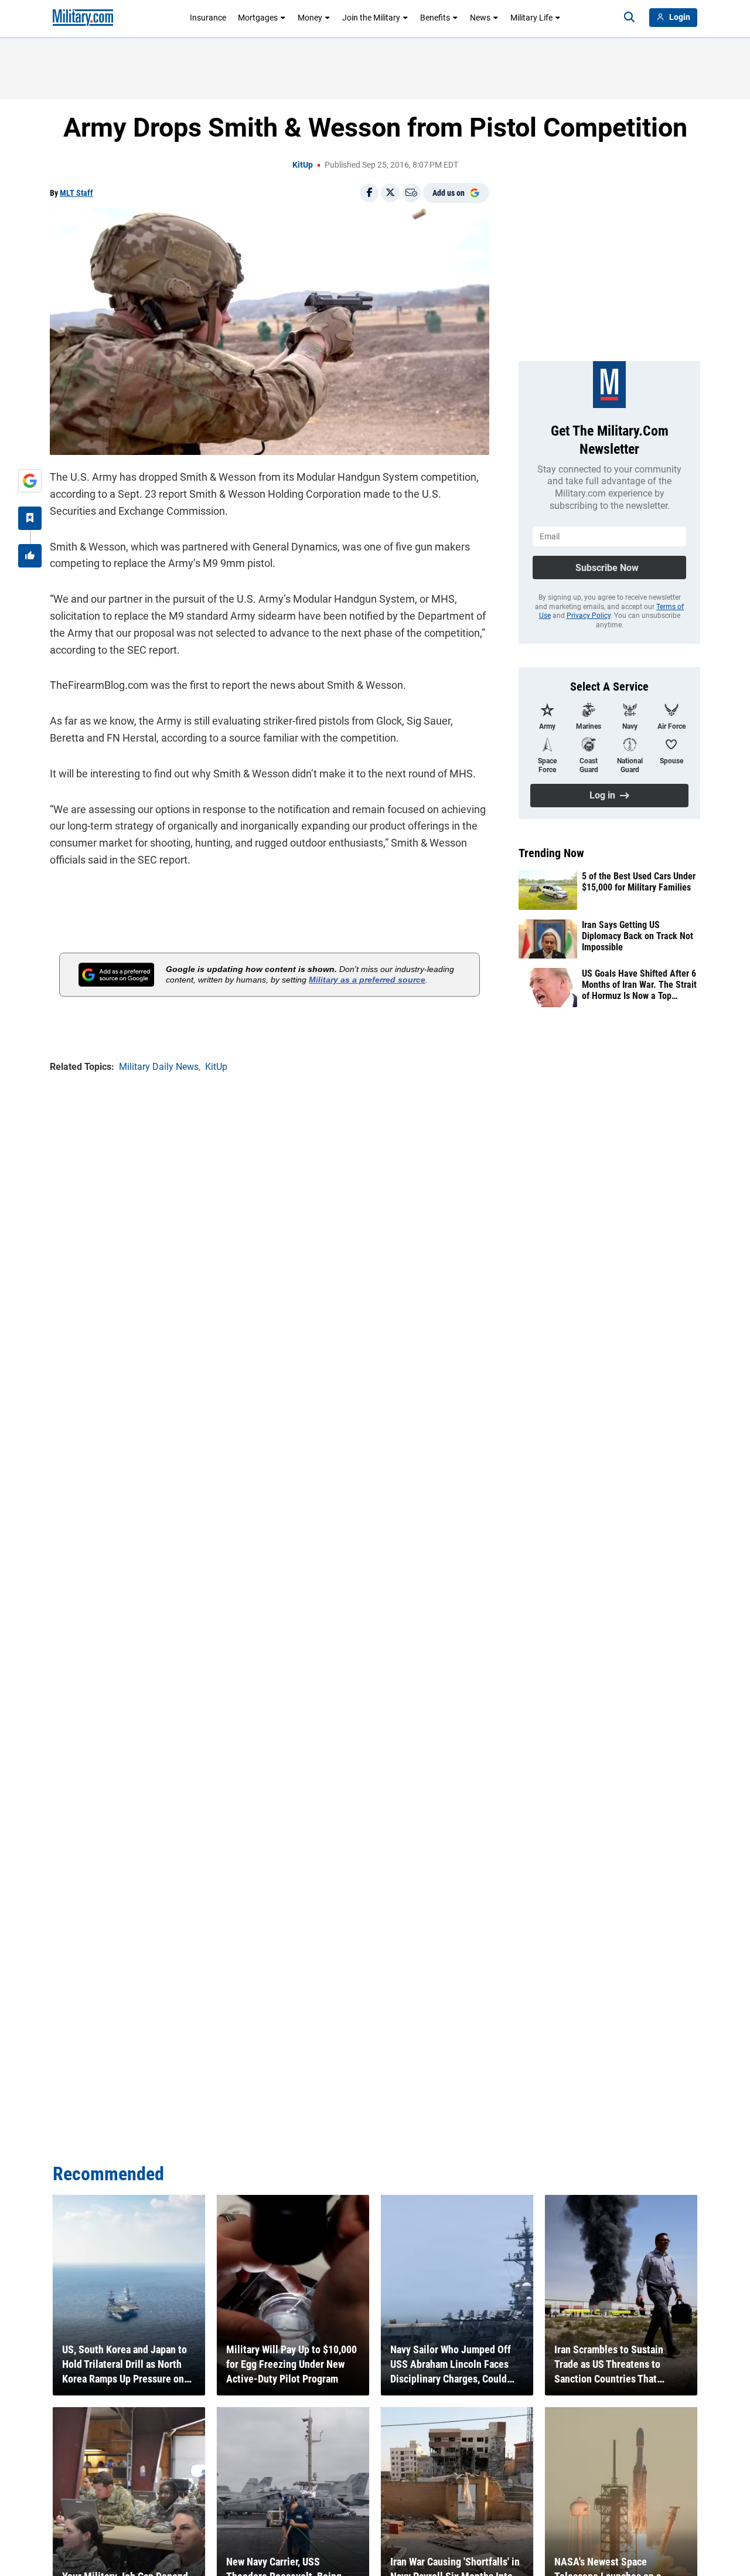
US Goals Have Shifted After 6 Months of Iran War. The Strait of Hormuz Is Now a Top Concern (639, 985)
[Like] (30, 556)
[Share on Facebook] (369, 193)
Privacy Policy (589, 616)
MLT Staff (76, 193)
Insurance (208, 18)
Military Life (531, 18)
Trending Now (551, 853)
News (480, 18)
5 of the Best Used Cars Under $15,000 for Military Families (639, 882)
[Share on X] (390, 193)
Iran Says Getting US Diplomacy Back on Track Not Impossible (637, 936)
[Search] (629, 18)
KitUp (303, 165)
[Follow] (30, 518)
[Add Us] (30, 481)
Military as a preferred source (367, 980)
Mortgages (258, 18)
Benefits (435, 18)
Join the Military (371, 18)
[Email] (411, 193)
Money (310, 18)
